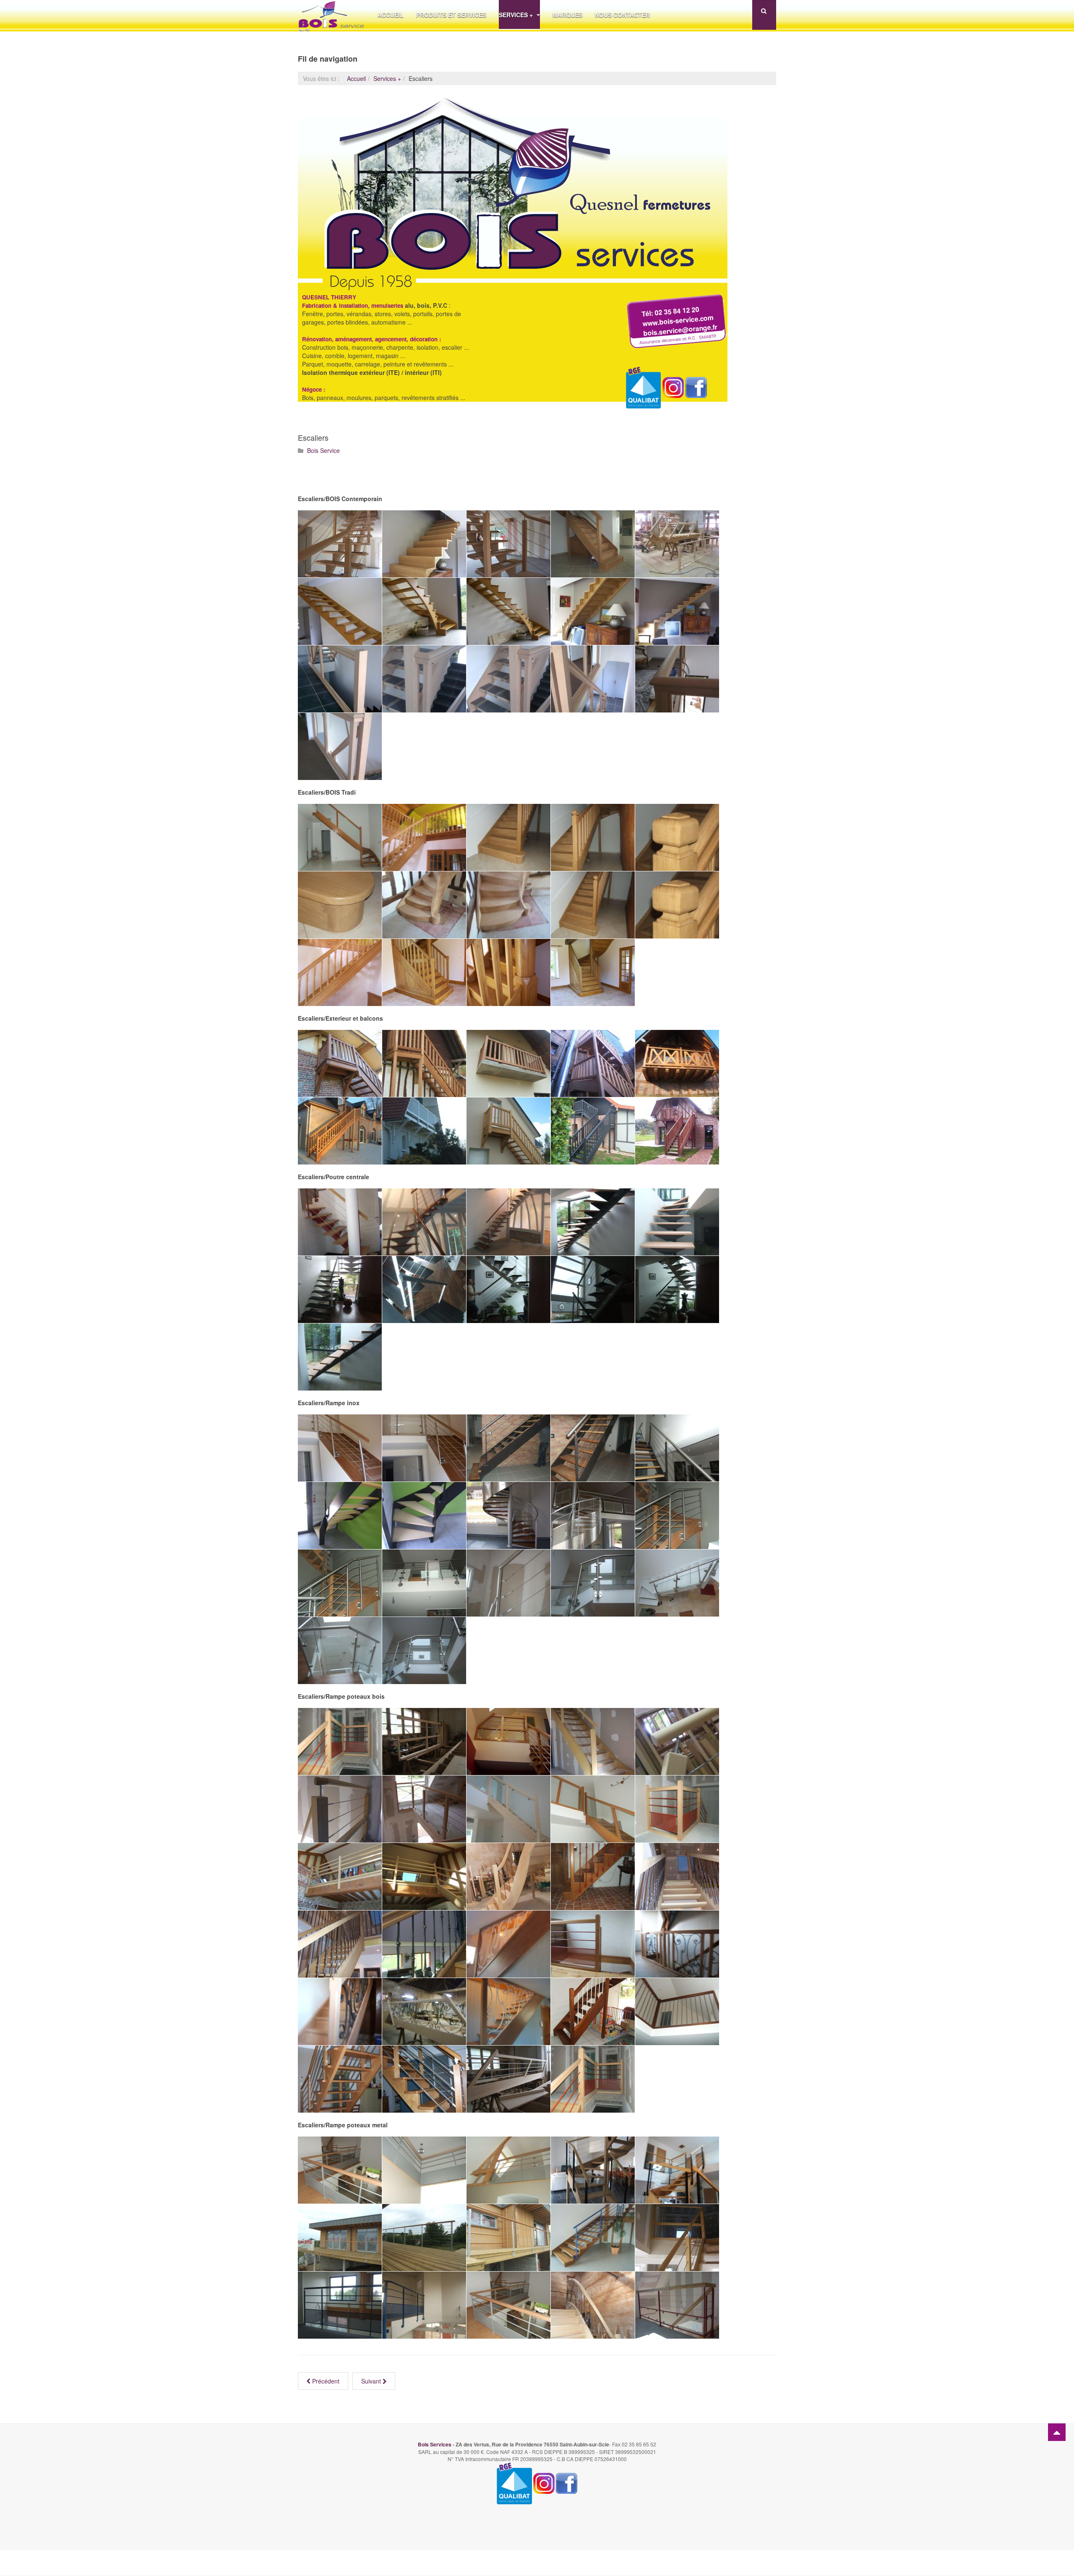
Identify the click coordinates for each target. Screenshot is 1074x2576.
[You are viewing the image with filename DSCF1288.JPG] (340, 1131)
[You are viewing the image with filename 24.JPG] (508, 1877)
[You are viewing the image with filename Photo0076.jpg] (424, 679)
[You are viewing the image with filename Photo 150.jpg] (677, 905)
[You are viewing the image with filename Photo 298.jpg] (593, 1131)
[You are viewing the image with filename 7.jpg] (508, 611)
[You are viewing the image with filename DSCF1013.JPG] (424, 2170)
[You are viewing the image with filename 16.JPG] (508, 1515)
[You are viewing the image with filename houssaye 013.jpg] (593, 972)
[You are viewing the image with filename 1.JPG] (340, 544)
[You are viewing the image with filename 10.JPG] (424, 1742)
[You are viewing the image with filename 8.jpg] (593, 611)
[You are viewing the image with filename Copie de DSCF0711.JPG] (340, 1063)
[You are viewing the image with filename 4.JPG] (677, 544)
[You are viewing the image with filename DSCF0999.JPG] (593, 1063)
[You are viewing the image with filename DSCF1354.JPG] (424, 1289)
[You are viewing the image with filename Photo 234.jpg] (424, 1651)
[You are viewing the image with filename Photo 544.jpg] (340, 1357)
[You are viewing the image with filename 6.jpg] (424, 611)
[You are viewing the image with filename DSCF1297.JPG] (593, 1222)
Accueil (391, 15)
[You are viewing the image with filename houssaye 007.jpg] (424, 972)
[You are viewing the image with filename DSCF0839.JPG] (677, 1515)
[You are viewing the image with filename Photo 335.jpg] (340, 972)
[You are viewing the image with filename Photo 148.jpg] (593, 905)
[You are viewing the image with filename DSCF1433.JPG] (508, 905)
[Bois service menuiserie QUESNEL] (331, 15)
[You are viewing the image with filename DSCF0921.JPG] (340, 1651)
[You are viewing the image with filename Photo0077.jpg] (508, 679)
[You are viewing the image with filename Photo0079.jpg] (677, 679)
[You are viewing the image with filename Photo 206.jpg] (424, 2305)
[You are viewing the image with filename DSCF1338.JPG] (424, 1131)
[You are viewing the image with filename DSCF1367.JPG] (508, 837)
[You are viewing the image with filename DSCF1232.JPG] (424, 1222)
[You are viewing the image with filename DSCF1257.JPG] (593, 2238)
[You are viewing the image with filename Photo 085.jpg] (593, 1289)
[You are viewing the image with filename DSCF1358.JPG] (508, 1289)
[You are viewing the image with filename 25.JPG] (593, 1877)
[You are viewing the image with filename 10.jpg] (424, 544)
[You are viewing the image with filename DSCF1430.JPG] (424, 905)
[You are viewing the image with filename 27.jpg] (340, 1944)
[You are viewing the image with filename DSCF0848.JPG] (424, 1583)
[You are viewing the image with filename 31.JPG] (340, 2012)
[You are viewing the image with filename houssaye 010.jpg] (508, 972)
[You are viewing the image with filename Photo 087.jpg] (677, 1289)
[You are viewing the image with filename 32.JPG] (424, 2012)
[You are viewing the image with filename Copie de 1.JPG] (593, 2079)
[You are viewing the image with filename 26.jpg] (677, 1877)
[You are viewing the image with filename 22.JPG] (340, 1877)
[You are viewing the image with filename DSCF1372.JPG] (340, 905)
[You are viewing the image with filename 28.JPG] (424, 1944)
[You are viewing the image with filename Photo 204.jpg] (340, 2305)
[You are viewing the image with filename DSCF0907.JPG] (508, 1583)
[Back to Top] (1057, 2432)
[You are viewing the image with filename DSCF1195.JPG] (508, 2238)
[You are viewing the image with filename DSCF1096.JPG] (677, 2170)
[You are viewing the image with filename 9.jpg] (677, 611)
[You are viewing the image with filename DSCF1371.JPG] (677, 837)
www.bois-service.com (678, 320)
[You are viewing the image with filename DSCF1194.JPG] (424, 2238)
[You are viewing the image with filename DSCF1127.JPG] (677, 1063)
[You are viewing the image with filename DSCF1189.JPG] (340, 2238)
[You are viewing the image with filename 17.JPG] (593, 1515)
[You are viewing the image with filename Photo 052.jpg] (677, 2238)
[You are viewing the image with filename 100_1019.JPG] (424, 1448)
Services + (517, 15)
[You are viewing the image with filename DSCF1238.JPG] (508, 1222)
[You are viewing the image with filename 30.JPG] (677, 1944)
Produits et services (451, 15)
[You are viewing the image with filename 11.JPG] (508, 1448)
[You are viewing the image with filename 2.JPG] (508, 544)
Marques (567, 15)
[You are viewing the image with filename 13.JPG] (677, 1448)
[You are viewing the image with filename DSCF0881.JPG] (340, 837)
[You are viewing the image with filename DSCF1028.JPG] (508, 2170)
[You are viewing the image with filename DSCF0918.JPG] (677, 1583)
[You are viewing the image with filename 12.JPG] (593, 1448)
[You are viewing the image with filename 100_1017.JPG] (340, 1448)
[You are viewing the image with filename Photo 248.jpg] (508, 2305)
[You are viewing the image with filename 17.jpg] (593, 1809)
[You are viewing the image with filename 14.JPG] (340, 1515)
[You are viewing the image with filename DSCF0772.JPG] (424, 1063)
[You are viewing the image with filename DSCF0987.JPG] (424, 837)
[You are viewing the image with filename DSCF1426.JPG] (508, 1131)
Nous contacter (622, 15)
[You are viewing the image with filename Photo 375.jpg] (593, 2305)
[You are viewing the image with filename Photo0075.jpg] (340, 679)
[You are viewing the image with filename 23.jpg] (424, 1877)
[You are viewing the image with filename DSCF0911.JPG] (593, 1583)
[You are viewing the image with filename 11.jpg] (508, 1742)
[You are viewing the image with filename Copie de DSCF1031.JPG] (340, 2170)
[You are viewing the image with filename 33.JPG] (508, 2012)
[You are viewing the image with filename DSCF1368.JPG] (593, 837)
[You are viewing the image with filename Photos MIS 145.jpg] (677, 2305)
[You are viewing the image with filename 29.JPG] (508, 1944)
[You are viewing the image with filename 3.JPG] (593, 544)
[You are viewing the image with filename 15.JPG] (424, 1515)
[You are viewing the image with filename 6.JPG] (677, 2012)
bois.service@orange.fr (680, 330)
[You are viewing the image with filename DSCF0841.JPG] (340, 1583)
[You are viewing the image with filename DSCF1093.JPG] (593, 2170)
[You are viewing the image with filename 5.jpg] (340, 611)
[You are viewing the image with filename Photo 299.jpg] (677, 1131)
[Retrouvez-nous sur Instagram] (673, 386)
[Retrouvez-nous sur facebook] (696, 386)
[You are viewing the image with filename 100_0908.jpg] (340, 1222)
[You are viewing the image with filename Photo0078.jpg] (593, 679)
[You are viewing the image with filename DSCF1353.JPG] (340, 1289)
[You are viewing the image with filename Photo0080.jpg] (340, 746)
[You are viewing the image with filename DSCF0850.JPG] (508, 1063)
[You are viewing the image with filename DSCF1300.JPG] (677, 1222)
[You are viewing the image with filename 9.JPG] (508, 2079)
